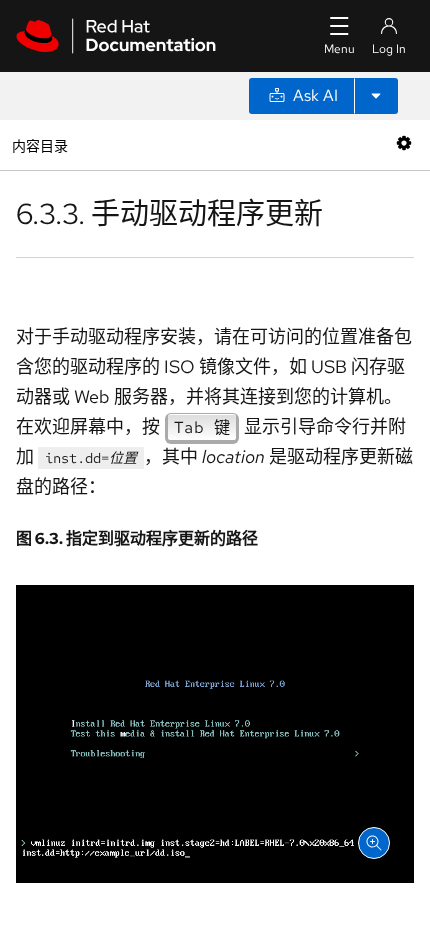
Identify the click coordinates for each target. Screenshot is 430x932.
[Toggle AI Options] (376, 96)
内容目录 (39, 144)
